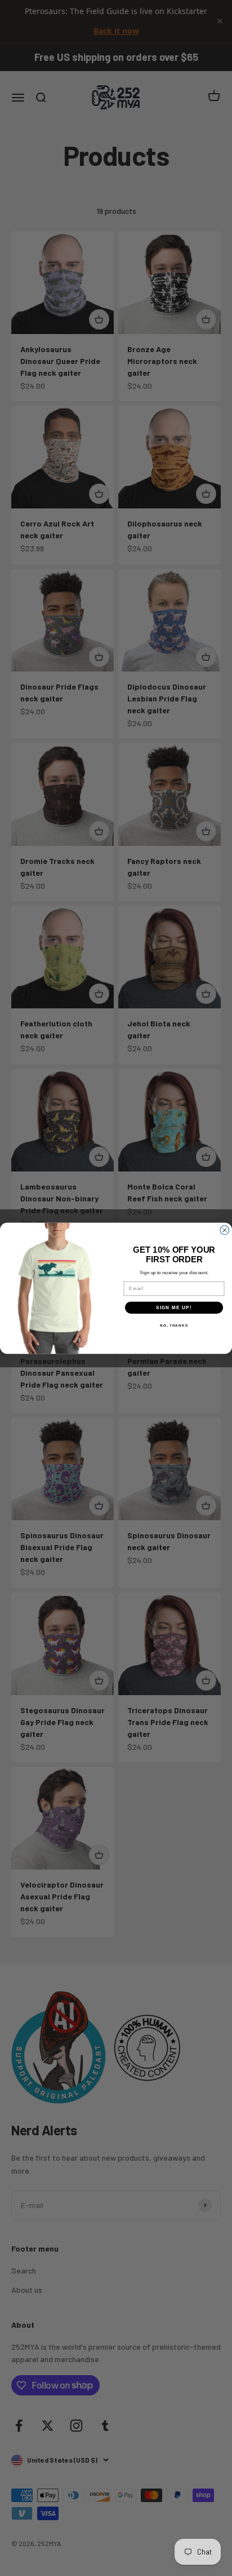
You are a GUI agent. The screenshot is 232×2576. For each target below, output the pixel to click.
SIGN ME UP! (174, 1307)
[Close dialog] (225, 1230)
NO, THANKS (174, 1325)
